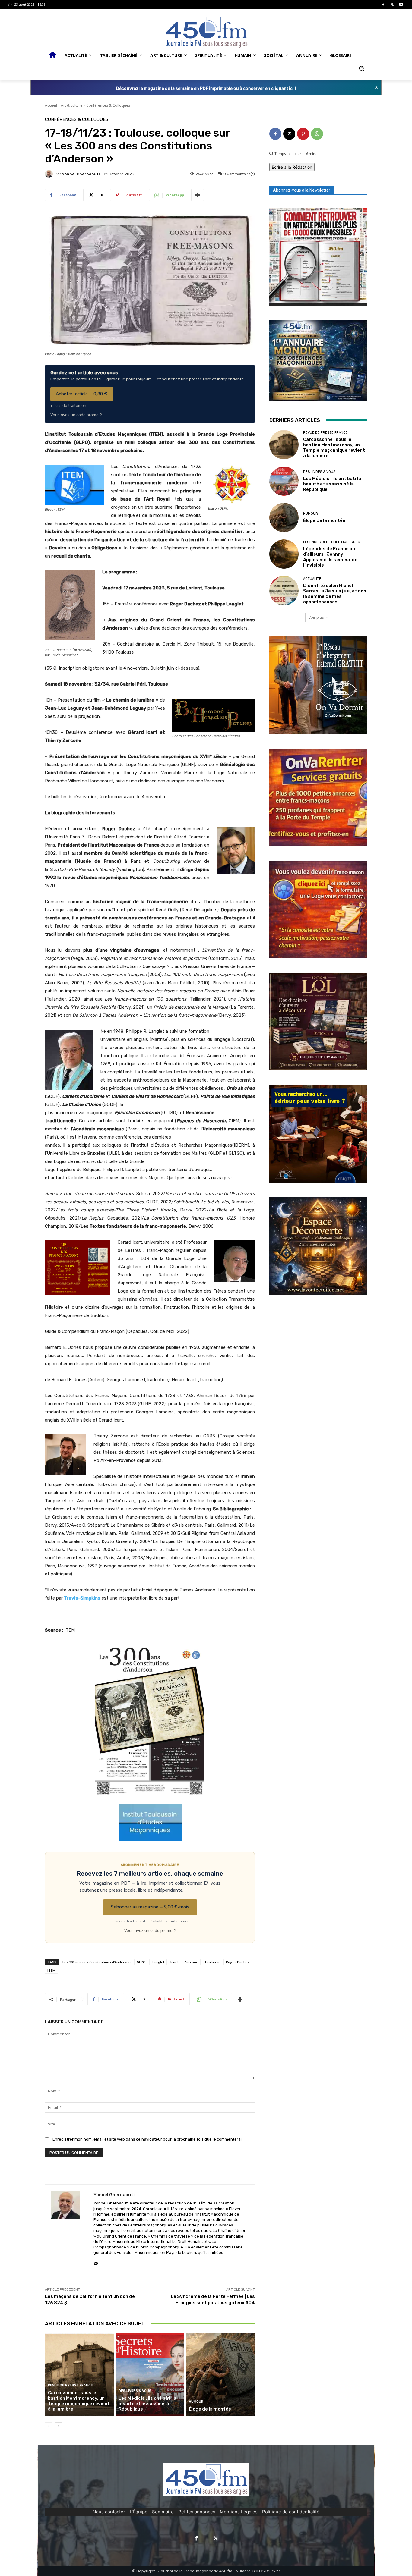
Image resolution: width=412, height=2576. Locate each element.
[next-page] (58, 2426)
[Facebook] (383, 5)
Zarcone (191, 1962)
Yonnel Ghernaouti (81, 174)
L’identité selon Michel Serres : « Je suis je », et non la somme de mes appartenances (335, 594)
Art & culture (72, 105)
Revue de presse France (70, 2385)
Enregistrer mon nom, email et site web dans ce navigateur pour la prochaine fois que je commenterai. (147, 2139)
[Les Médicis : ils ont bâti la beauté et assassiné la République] (150, 2375)
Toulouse (212, 1962)
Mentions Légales (239, 2512)
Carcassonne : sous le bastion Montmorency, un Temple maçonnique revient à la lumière (79, 2401)
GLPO (141, 1962)
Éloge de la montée (210, 2409)
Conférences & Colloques (108, 105)
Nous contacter (109, 2512)
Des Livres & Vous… (136, 2391)
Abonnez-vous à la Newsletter (302, 190)
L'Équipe (139, 2512)
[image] (318, 257)
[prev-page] (49, 2426)
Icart (174, 1962)
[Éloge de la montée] (220, 2375)
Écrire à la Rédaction (292, 167)
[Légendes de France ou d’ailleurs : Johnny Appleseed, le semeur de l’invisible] (284, 554)
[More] (198, 195)
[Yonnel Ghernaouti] (50, 174)
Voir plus (316, 617)
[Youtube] (401, 5)
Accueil (51, 105)
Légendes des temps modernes (331, 542)
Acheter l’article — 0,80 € (82, 394)
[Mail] (96, 2262)
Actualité (312, 579)
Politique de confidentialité (291, 2512)
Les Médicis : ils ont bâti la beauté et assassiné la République (147, 2404)
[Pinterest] (303, 134)
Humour (196, 2402)
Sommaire (163, 2512)
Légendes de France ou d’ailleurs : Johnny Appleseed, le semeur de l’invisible (330, 557)
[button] (361, 68)
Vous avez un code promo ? (76, 415)
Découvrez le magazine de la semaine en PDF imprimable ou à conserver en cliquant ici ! (206, 88)
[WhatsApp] (317, 134)
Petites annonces (197, 2512)
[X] (392, 5)
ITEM (51, 1970)
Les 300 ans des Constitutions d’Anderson (97, 1962)
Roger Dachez (238, 1962)
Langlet (158, 1962)
